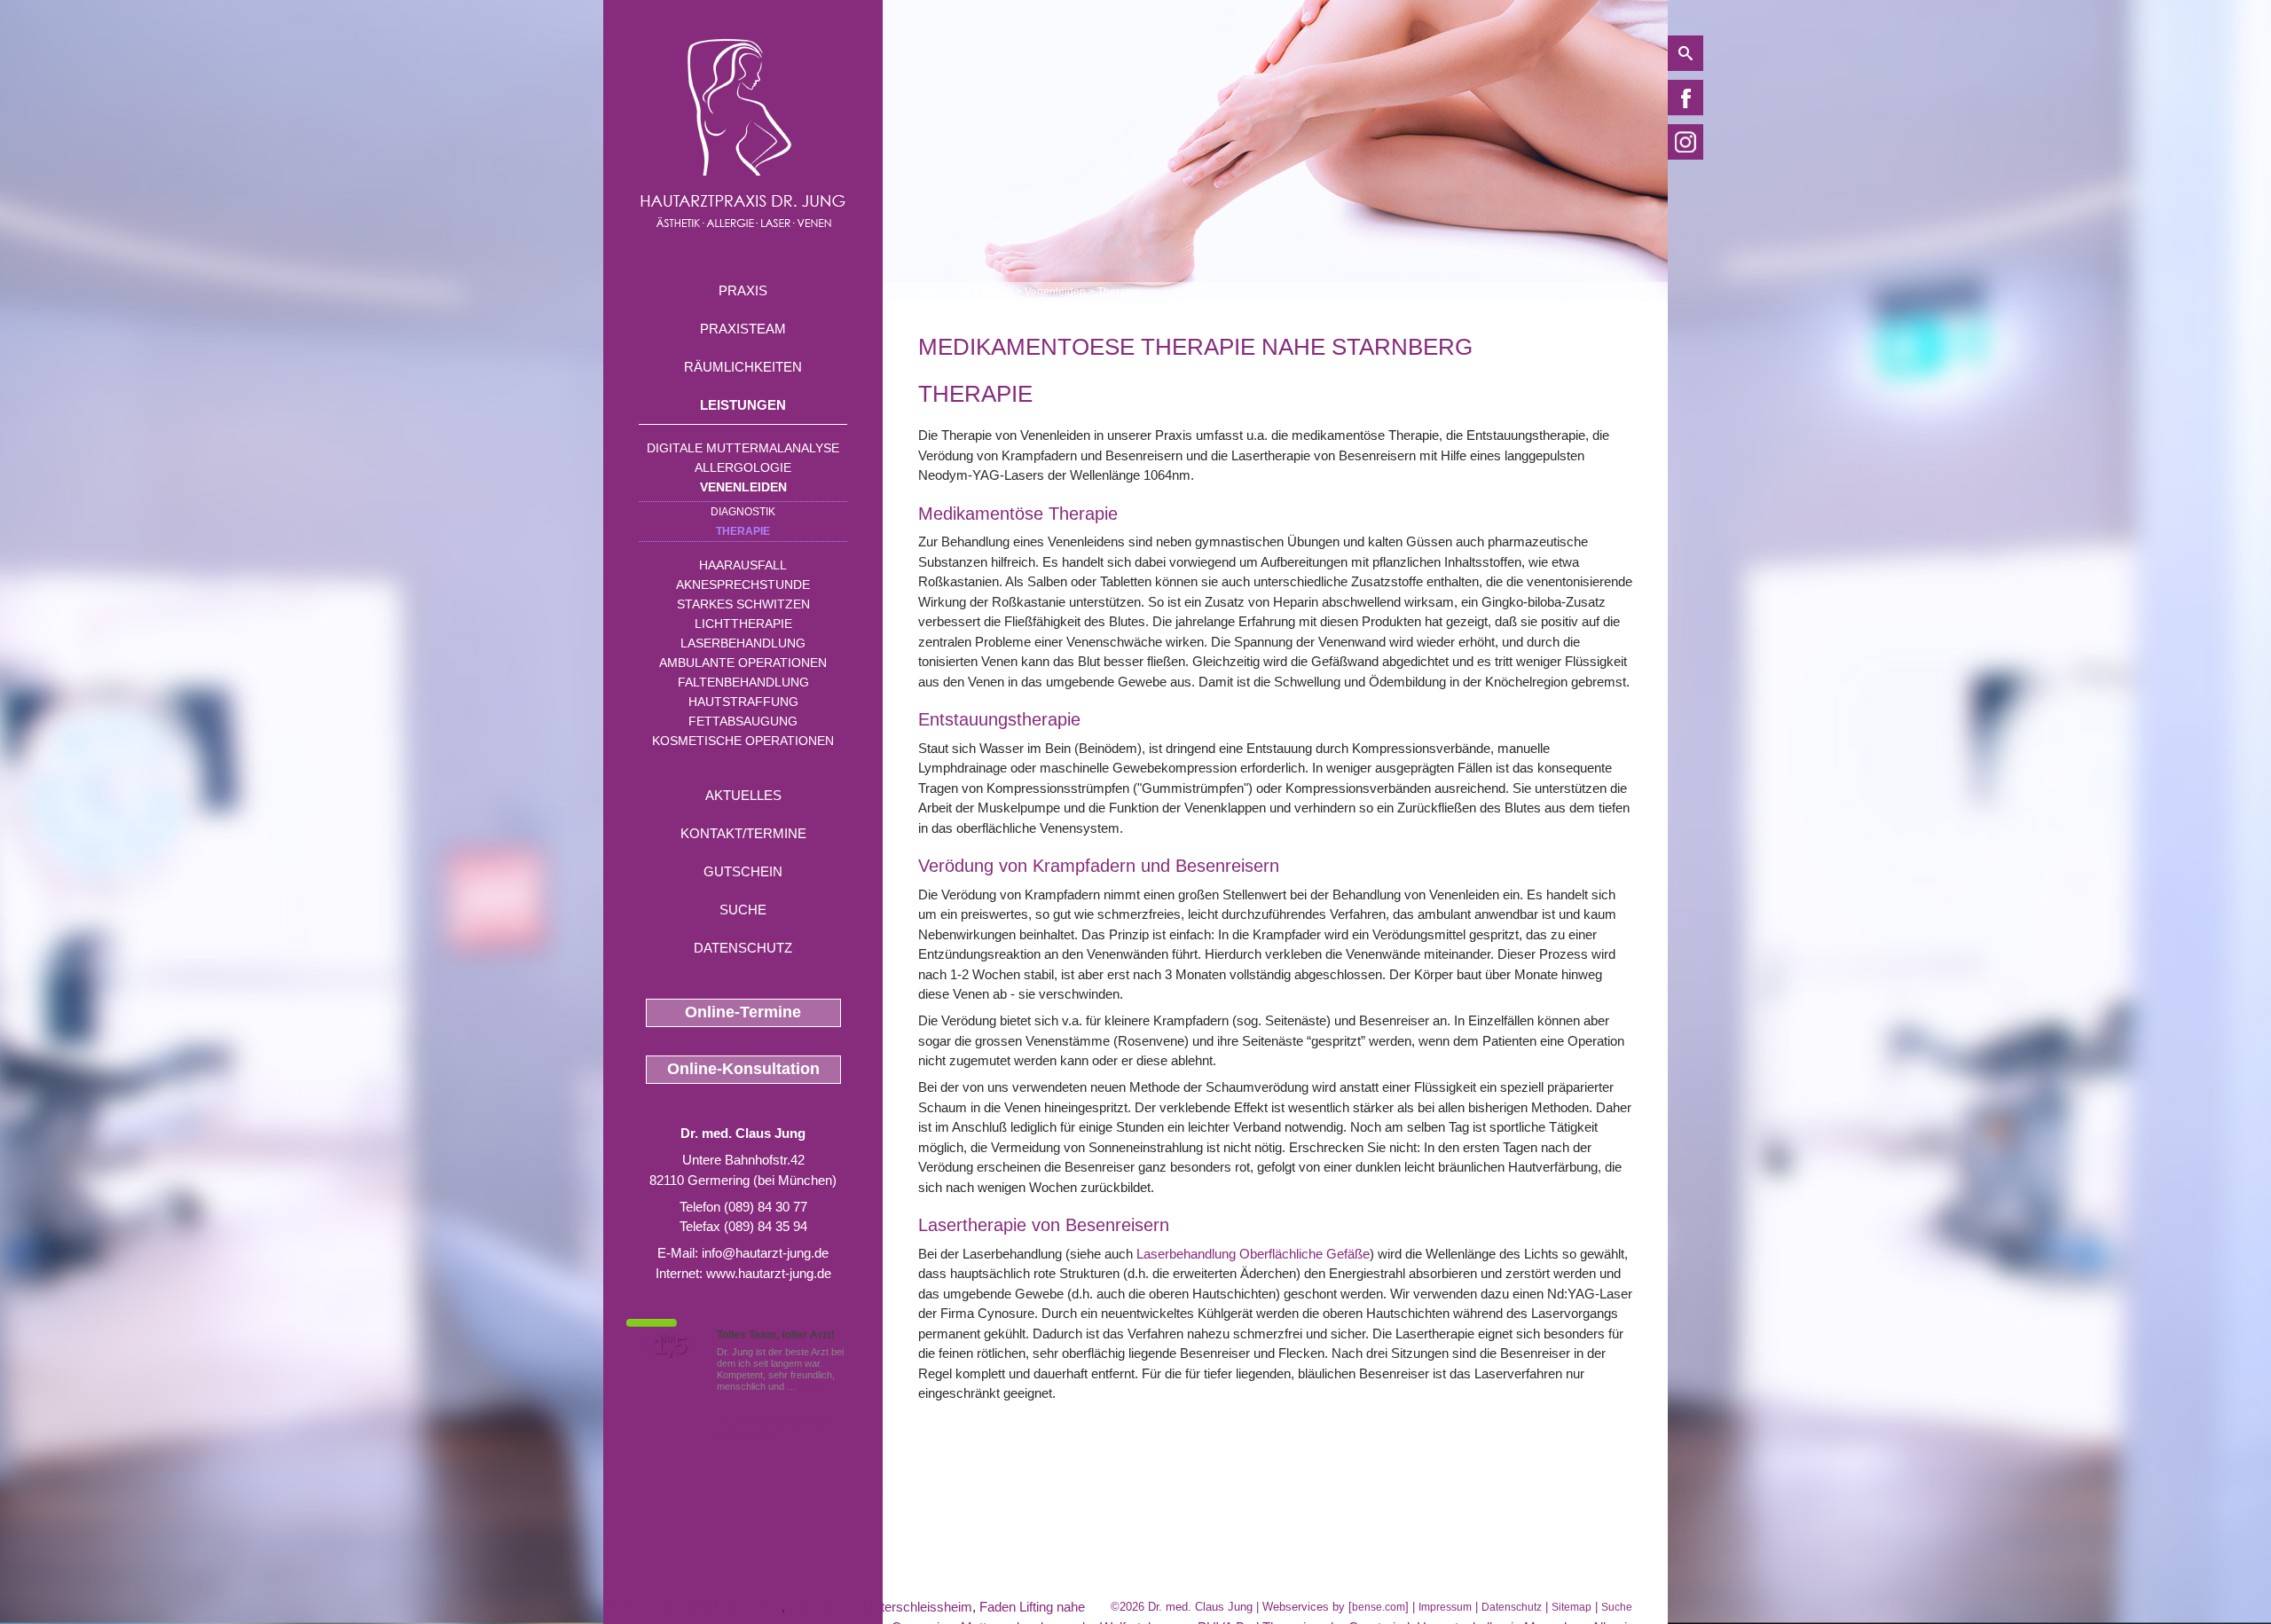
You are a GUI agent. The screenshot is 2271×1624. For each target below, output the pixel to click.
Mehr (810, 1386)
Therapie (743, 531)
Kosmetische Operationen (743, 741)
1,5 (670, 1345)
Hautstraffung (743, 702)
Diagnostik (743, 512)
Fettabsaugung (743, 721)
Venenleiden (743, 487)
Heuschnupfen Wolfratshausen (692, 1607)
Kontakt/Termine (743, 833)
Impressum (1445, 1607)
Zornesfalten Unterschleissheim (880, 1607)
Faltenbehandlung (743, 682)
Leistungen (743, 405)
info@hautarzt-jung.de (765, 1253)
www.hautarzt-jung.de (769, 1273)
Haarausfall (743, 565)
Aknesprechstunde (743, 584)
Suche (743, 910)
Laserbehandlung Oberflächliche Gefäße (1253, 1254)
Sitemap (1572, 1607)
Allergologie (743, 467)
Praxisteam (743, 329)
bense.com (1379, 1607)
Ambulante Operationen (743, 663)
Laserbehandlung (743, 643)
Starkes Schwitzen (743, 604)
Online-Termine (743, 1012)
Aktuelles (743, 795)
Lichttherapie (743, 624)
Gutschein (743, 871)
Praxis (743, 290)
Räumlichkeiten (743, 367)
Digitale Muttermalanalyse (743, 448)
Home (933, 292)
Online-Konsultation (743, 1069)
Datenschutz (743, 948)
